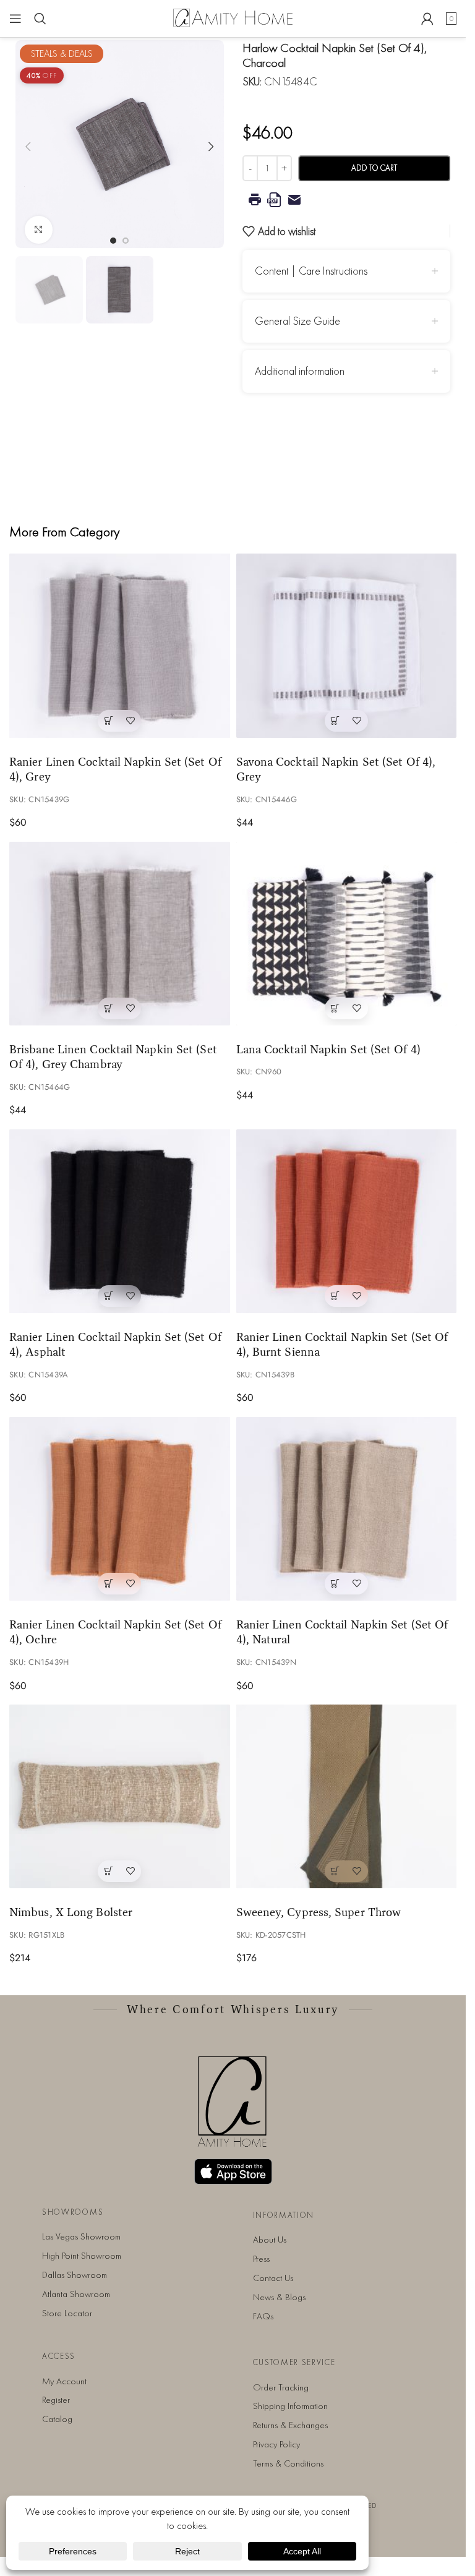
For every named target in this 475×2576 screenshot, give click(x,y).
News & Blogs (279, 2297)
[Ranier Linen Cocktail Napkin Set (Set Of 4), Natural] (347, 1509)
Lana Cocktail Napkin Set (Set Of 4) (328, 1049)
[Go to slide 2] (126, 236)
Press (261, 2259)
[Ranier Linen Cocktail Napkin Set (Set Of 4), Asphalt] (120, 1221)
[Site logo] (233, 17)
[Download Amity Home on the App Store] (233, 2172)
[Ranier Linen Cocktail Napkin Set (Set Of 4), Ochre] (120, 1509)
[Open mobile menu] (15, 19)
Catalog (57, 2419)
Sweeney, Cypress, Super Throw (319, 1912)
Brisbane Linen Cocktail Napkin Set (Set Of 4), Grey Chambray (113, 1057)
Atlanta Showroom (76, 2294)
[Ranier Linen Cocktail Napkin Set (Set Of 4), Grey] (120, 645)
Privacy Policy (276, 2444)
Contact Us (273, 2278)
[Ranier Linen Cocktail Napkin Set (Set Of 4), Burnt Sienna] (347, 1221)
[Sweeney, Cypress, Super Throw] (347, 1796)
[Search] (40, 19)
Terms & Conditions (288, 2463)
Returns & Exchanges (290, 2425)
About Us (270, 2240)
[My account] (427, 19)
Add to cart (374, 168)
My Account (64, 2381)
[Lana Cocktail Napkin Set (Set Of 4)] (347, 934)
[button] (28, 144)
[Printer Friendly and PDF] (347, 200)
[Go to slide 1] (113, 236)
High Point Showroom (82, 2256)
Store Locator (67, 2313)
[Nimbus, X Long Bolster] (120, 1796)
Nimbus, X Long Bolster (71, 1912)
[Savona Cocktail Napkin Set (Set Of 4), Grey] (347, 645)
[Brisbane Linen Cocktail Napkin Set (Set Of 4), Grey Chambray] (120, 934)
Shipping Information (290, 2406)
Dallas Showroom (75, 2275)
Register (56, 2400)
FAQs (263, 2316)
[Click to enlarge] (39, 225)
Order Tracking (281, 2387)
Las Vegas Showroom (81, 2236)
